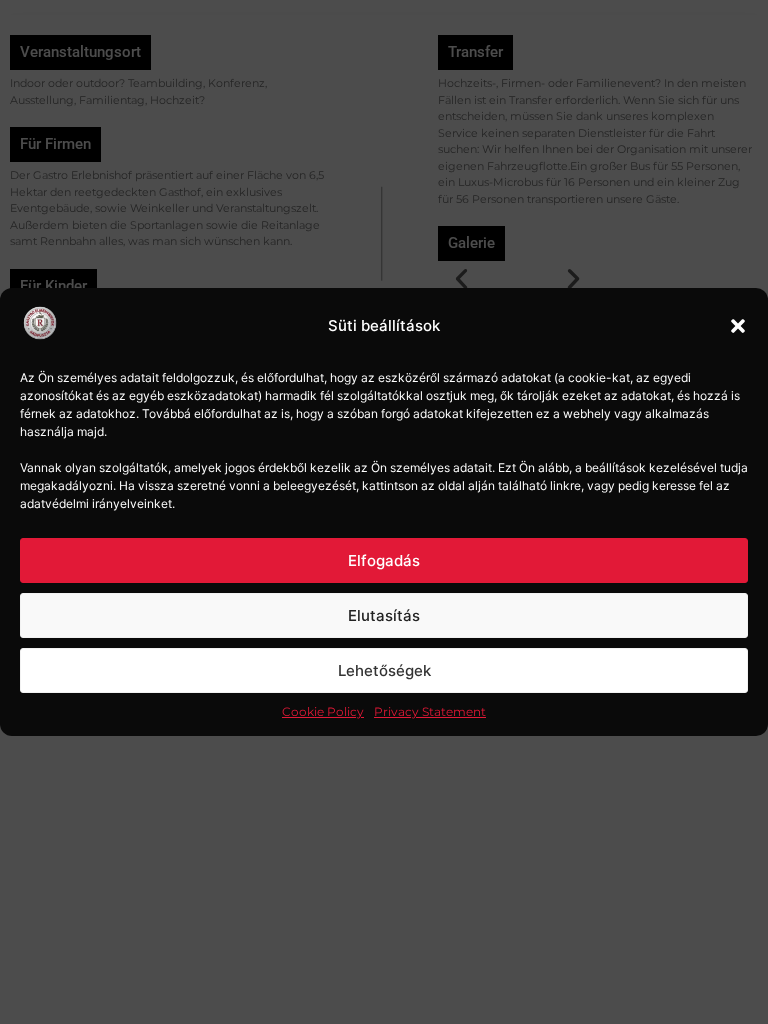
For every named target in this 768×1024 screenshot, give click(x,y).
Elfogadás (384, 560)
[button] (738, 326)
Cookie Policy (323, 711)
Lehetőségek (384, 670)
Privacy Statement (430, 711)
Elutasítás (384, 615)
